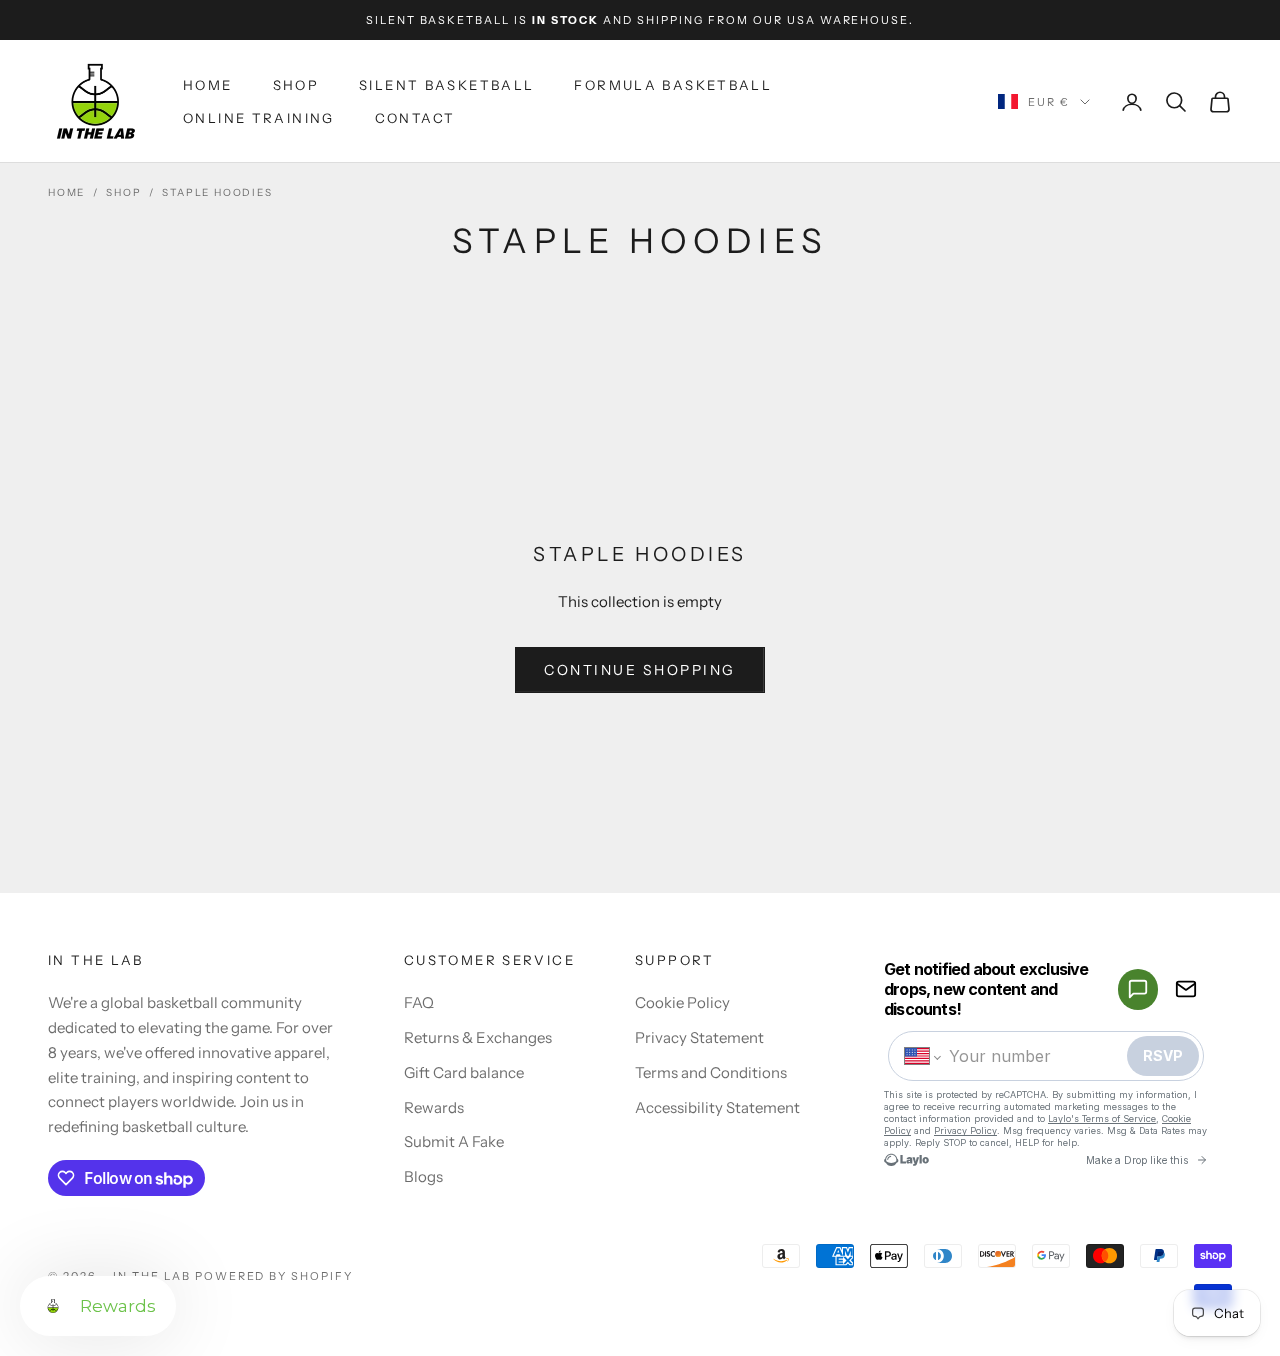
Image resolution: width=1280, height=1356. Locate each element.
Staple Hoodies (217, 192)
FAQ (419, 1002)
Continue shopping (640, 670)
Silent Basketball (446, 85)
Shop (296, 85)
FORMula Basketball (673, 85)
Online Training (259, 118)
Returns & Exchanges (478, 1037)
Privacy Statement (699, 1037)
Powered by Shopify (274, 1276)
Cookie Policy (682, 1002)
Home (208, 85)
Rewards (434, 1107)
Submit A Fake (454, 1141)
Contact (415, 118)
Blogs (423, 1176)
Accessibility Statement (717, 1107)
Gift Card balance (464, 1072)
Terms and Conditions (711, 1072)
